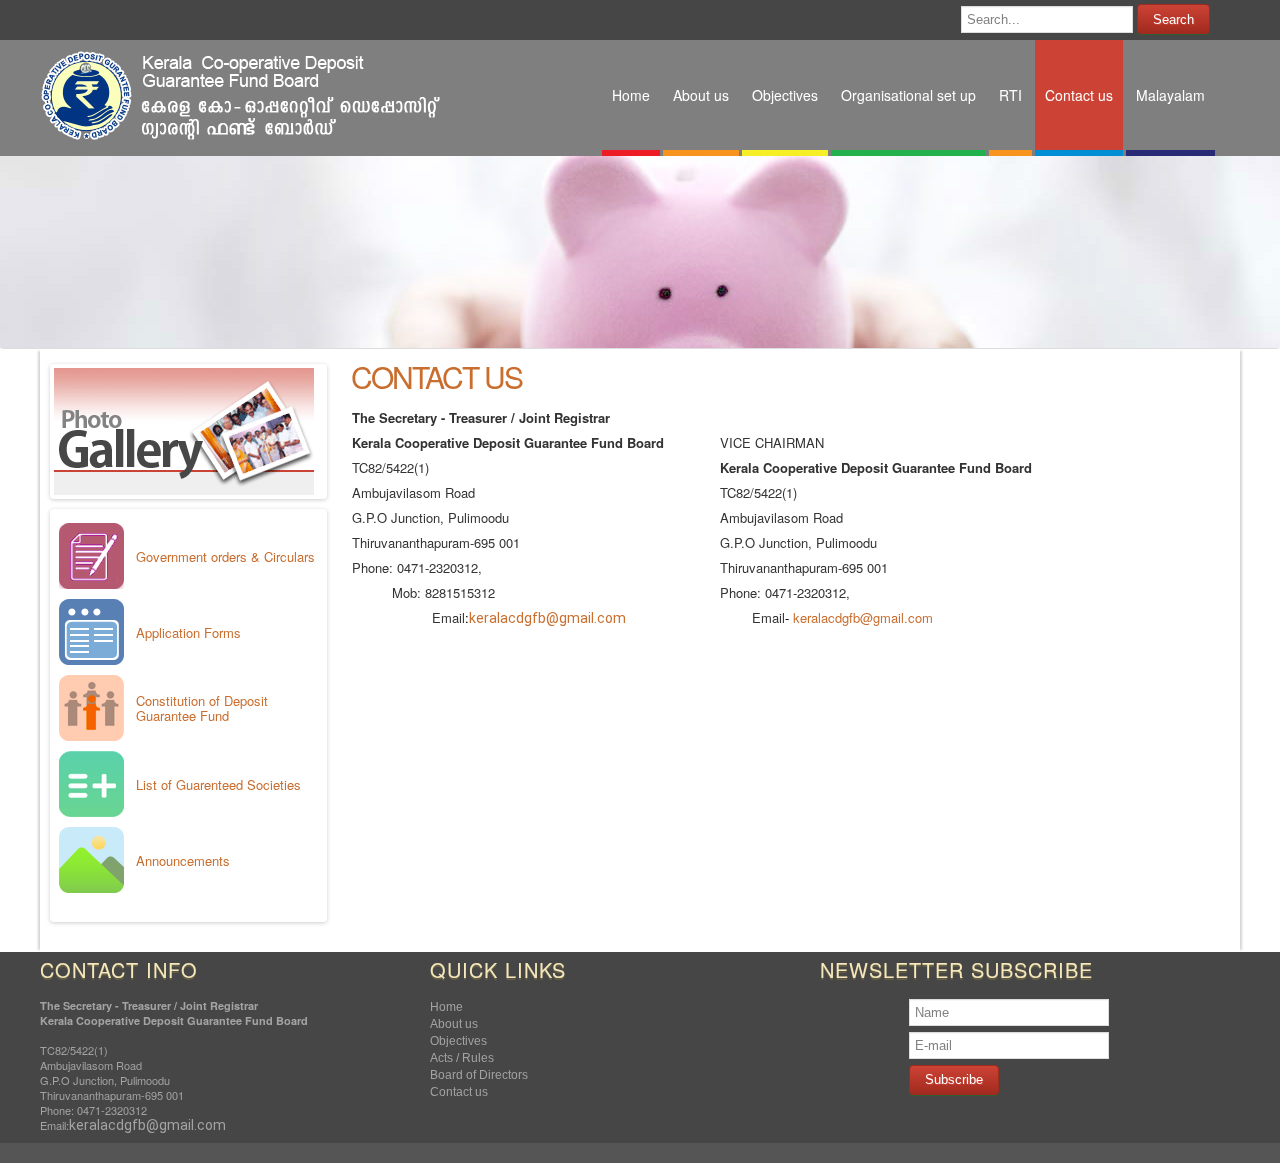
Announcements (183, 860)
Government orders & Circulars (225, 556)
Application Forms (188, 632)
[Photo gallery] (184, 489)
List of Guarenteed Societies (218, 784)
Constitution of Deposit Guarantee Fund (202, 708)
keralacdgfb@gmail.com (547, 618)
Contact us (436, 376)
